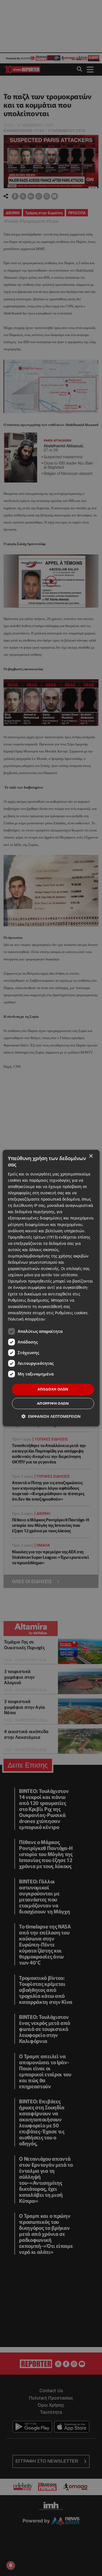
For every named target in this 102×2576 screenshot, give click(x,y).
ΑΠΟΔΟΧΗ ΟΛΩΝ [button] (53, 1389)
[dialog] (51, 1288)
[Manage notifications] (11, 2565)
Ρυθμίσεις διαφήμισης (28, 1300)
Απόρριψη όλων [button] (53, 1403)
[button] (51, 1416)
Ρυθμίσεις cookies (71, 1313)
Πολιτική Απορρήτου (27, 1319)
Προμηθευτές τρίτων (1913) (33, 1237)
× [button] (91, 1156)
